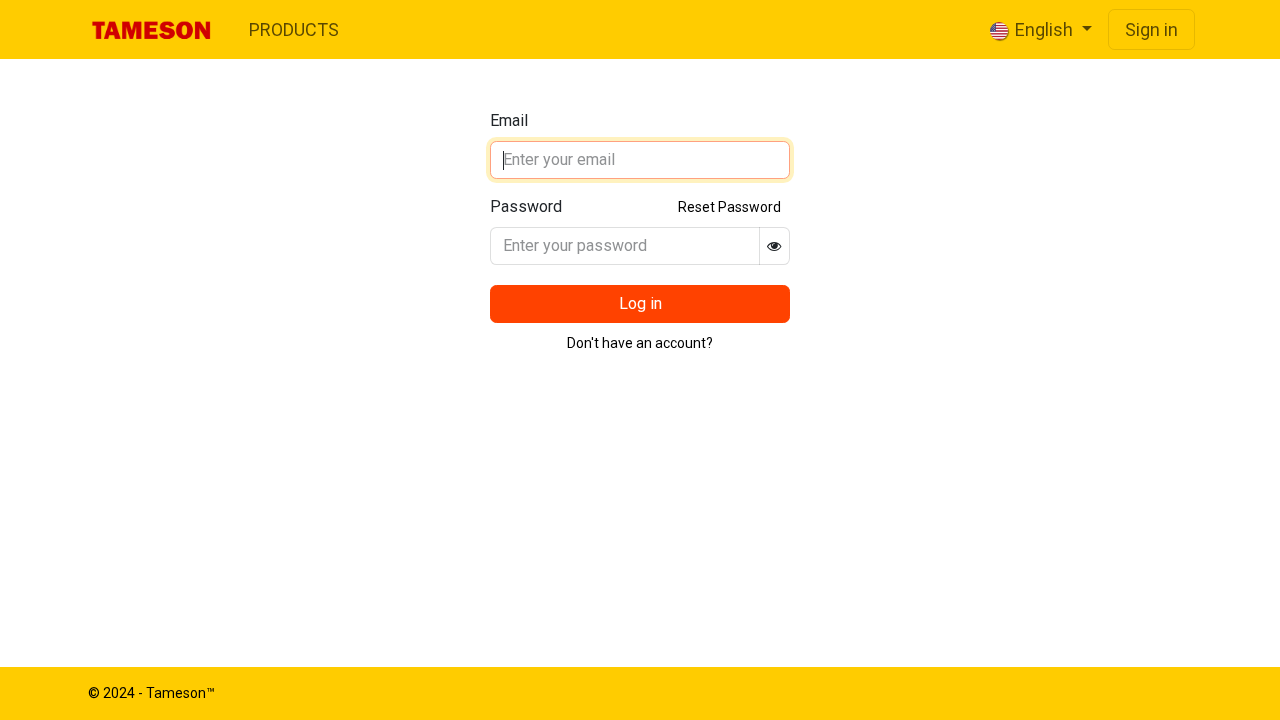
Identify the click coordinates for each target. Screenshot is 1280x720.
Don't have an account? (640, 343)
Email (509, 120)
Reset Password (729, 207)
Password (526, 206)
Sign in (1151, 29)
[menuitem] (294, 29)
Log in (640, 303)
